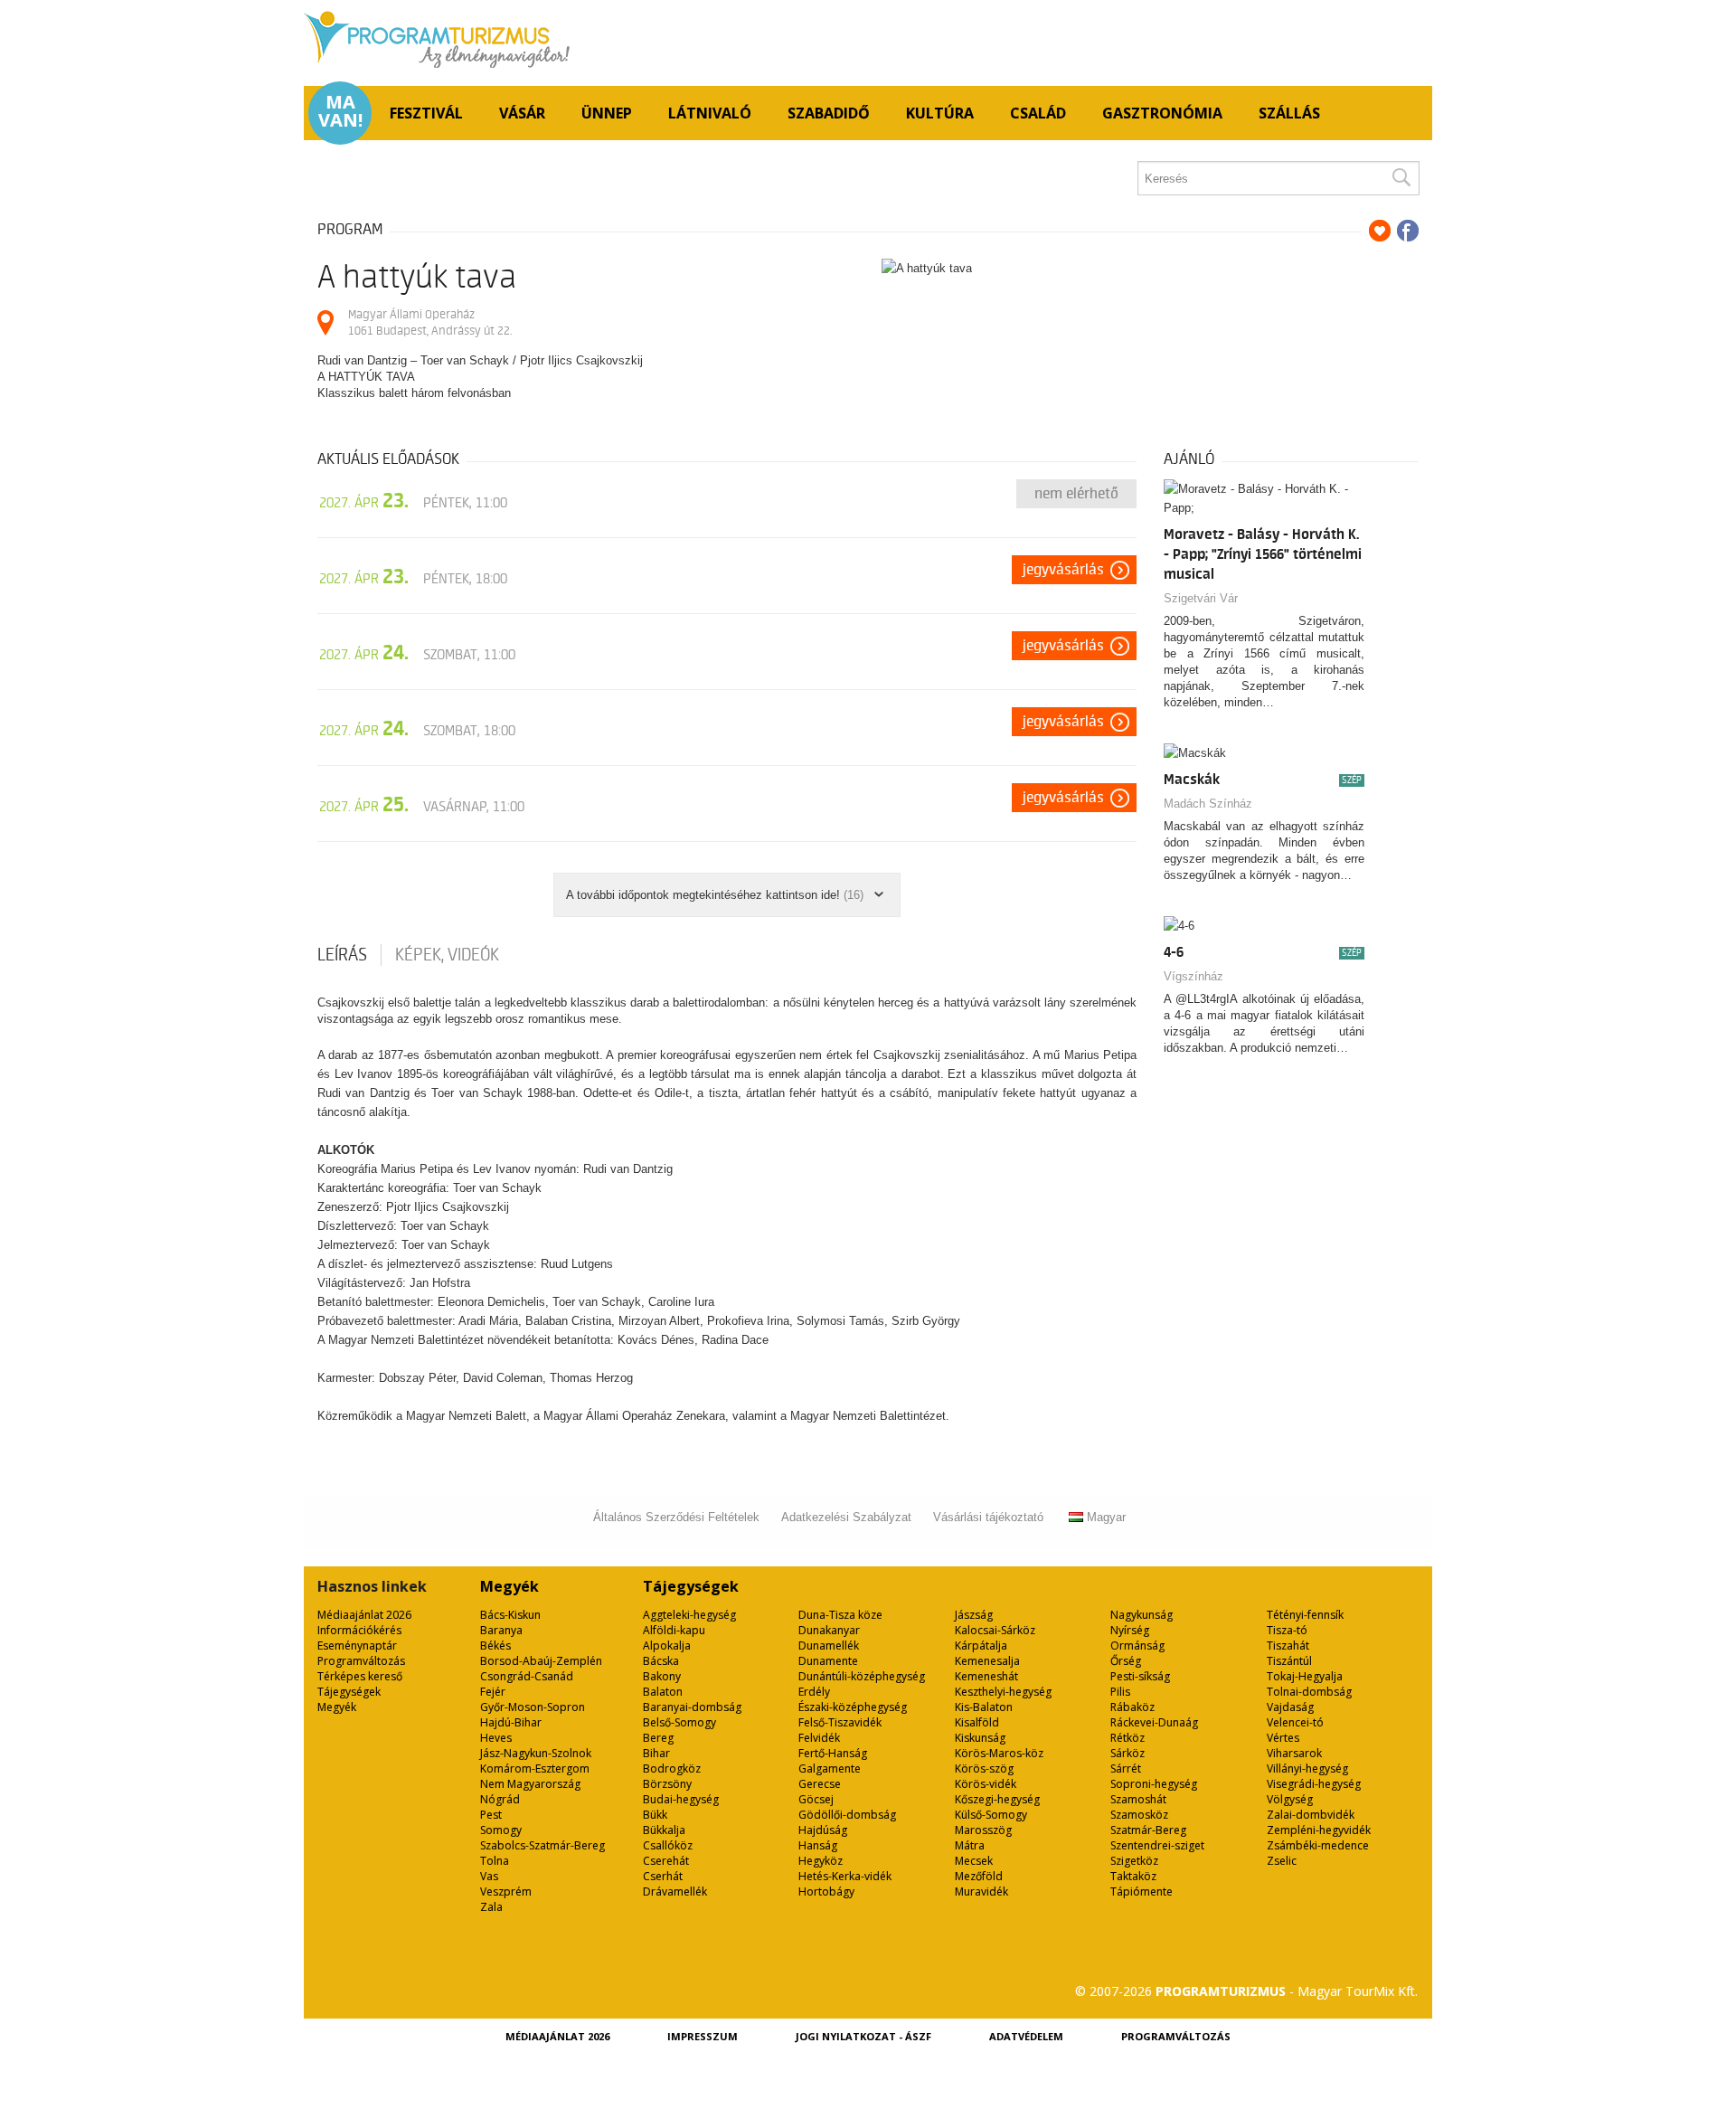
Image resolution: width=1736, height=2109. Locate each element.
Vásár (522, 113)
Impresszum (703, 2036)
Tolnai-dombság (1309, 1692)
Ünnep (607, 113)
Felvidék (819, 1738)
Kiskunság (980, 1738)
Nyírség (1130, 1630)
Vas (489, 1876)
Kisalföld (977, 1722)
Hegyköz (821, 1861)
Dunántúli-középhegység (862, 1676)
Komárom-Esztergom (535, 1769)
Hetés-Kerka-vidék (845, 1876)
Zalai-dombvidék (1311, 1815)
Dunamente (828, 1661)
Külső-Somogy (991, 1815)
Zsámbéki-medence (1318, 1845)
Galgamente (830, 1769)
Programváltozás (361, 1661)
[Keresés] (1401, 178)
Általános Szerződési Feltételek (676, 1517)
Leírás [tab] (342, 955)
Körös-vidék (986, 1784)
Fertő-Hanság (833, 1753)
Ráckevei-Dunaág (1154, 1722)
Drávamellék (675, 1891)
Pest (491, 1815)
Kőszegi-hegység (997, 1799)
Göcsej (816, 1799)
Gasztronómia (1162, 113)
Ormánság (1137, 1646)
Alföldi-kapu (674, 1630)
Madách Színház (1208, 804)
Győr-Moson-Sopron (533, 1707)
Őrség (1126, 1661)
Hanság (818, 1845)
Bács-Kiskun (510, 1615)
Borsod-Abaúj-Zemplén (541, 1661)
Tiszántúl (1289, 1661)
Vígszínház (1193, 976)
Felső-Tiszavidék (840, 1722)
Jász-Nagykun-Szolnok (536, 1753)
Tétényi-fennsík (1305, 1615)
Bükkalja (664, 1830)
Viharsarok (1294, 1753)
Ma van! (340, 111)
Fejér (493, 1692)
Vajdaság (1290, 1707)
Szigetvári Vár (1201, 598)
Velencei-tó (1295, 1722)
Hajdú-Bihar (511, 1722)
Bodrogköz (672, 1769)
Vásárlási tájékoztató (988, 1517)
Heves (496, 1738)
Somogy (501, 1830)
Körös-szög (984, 1769)
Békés (495, 1646)
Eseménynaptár (357, 1646)
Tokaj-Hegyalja (1305, 1676)
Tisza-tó (1287, 1630)
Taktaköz (1133, 1876)
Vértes (1283, 1738)
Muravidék (981, 1891)
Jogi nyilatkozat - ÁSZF (863, 2036)
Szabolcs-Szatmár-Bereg (542, 1845)
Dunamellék (829, 1646)
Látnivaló (710, 113)
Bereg (658, 1738)
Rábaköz (1132, 1707)
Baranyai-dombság (692, 1707)
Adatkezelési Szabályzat (846, 1517)
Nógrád (500, 1799)
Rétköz (1127, 1738)
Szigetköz (1134, 1861)
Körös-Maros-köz (999, 1753)
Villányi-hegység (1307, 1769)
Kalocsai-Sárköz (995, 1630)
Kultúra (940, 113)
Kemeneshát (986, 1676)
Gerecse (820, 1784)
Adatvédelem (1026, 2036)
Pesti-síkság (1140, 1676)
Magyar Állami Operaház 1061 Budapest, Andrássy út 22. (430, 322)
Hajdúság (823, 1830)
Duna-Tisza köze (840, 1615)
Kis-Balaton (984, 1707)
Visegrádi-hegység (1314, 1784)
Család (1038, 113)
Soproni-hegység (1154, 1784)
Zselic (1282, 1861)
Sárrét (1126, 1769)
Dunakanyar (829, 1630)
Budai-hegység (681, 1799)
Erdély (814, 1692)
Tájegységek (349, 1692)
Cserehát (666, 1861)
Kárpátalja (981, 1646)
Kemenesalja (987, 1661)
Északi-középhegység (853, 1707)
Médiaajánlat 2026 (364, 1615)
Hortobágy (826, 1891)
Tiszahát (1288, 1646)
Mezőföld (979, 1876)
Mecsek (974, 1861)
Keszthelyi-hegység (1003, 1692)
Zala (491, 1907)
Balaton (663, 1692)
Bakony (662, 1676)
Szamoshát (1138, 1799)
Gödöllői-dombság (847, 1815)
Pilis (1120, 1692)
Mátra (970, 1845)
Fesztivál (426, 113)
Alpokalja (667, 1646)
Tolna (495, 1861)
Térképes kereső (360, 1676)
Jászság (974, 1615)
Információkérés (359, 1630)
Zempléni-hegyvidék (1319, 1830)
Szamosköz (1139, 1815)
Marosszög (983, 1830)
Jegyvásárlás (1063, 570)
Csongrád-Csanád (527, 1676)
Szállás (1289, 113)
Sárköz (1127, 1753)
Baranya (501, 1630)
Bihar (656, 1753)
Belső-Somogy (679, 1722)
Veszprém (506, 1891)
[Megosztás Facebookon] (1408, 231)
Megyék (337, 1707)
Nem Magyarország (530, 1784)
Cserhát (663, 1876)
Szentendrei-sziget (1157, 1845)
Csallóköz (668, 1845)
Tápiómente (1142, 1891)
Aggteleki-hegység (689, 1615)
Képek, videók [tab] (447, 955)
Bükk (655, 1815)
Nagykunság (1142, 1615)
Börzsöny (667, 1784)
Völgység (1290, 1799)
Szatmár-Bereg (1148, 1830)
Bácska (661, 1661)
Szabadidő (829, 113)
